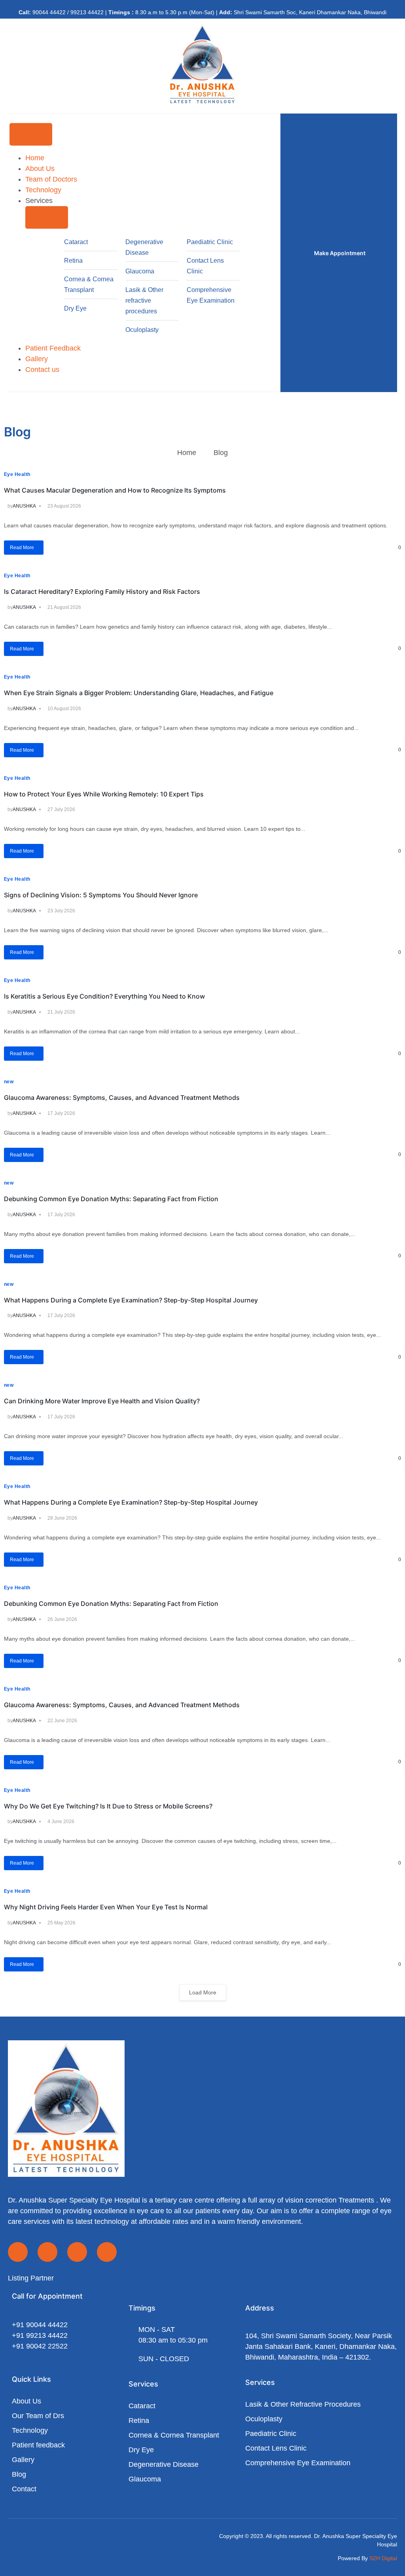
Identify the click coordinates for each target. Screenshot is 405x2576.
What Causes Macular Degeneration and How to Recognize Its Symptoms (115, 490)
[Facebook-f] (18, 2252)
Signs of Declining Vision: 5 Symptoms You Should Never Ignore (101, 895)
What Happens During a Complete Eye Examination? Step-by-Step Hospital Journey (131, 1300)
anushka (24, 506)
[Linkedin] (107, 2252)
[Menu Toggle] (31, 134)
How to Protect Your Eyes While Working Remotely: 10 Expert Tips (104, 794)
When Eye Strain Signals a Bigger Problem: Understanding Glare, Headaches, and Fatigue (139, 693)
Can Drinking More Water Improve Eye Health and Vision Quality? (102, 1401)
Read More (22, 548)
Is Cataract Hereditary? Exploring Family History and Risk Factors (102, 591)
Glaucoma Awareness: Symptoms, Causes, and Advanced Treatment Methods (122, 1098)
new (9, 1082)
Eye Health (17, 474)
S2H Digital (383, 2558)
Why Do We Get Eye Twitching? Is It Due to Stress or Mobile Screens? (108, 1806)
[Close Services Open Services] (47, 217)
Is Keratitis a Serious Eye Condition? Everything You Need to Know (104, 996)
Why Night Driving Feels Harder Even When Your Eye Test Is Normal (106, 1907)
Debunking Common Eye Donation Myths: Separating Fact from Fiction (111, 1199)
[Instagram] (47, 2252)
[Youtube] (77, 2252)
